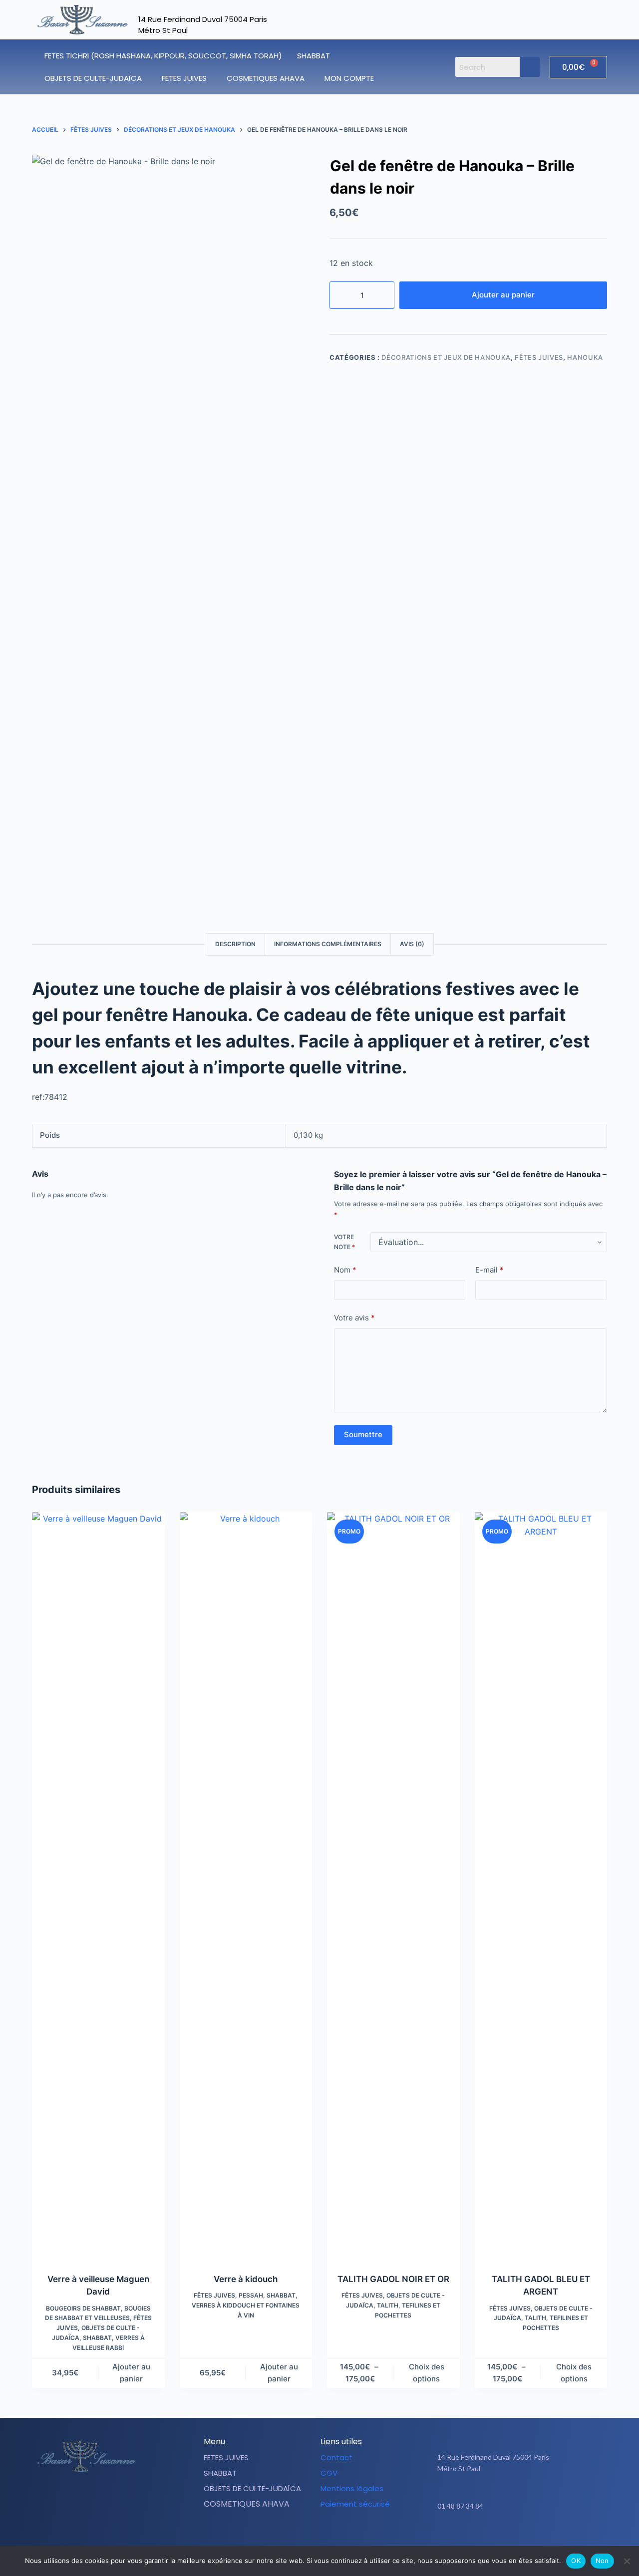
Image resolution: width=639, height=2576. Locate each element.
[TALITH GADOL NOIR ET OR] (393, 1886)
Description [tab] (235, 944)
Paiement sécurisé (355, 2504)
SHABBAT (314, 56)
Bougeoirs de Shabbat (83, 2308)
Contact (336, 2457)
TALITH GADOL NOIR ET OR (393, 2279)
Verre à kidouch (246, 2279)
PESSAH (251, 2295)
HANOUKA (585, 357)
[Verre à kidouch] (246, 1886)
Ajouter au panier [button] (131, 2373)
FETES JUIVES (184, 78)
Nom (345, 1270)
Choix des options (427, 2373)
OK (576, 2561)
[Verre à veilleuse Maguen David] (98, 1886)
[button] (316, 56)
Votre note (344, 1242)
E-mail (489, 1270)
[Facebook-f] (500, 2537)
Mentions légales (352, 2488)
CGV (329, 2473)
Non (602, 2561)
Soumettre (363, 1434)
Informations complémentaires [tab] (328, 944)
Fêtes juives (539, 357)
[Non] (627, 2561)
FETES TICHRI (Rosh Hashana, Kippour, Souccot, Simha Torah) (163, 56)
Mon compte (349, 78)
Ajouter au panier (503, 295)
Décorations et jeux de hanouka (446, 357)
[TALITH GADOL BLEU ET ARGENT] (541, 1886)
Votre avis (354, 1318)
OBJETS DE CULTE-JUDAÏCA (93, 78)
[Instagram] (525, 2537)
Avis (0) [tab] (412, 944)
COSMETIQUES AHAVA (266, 78)
